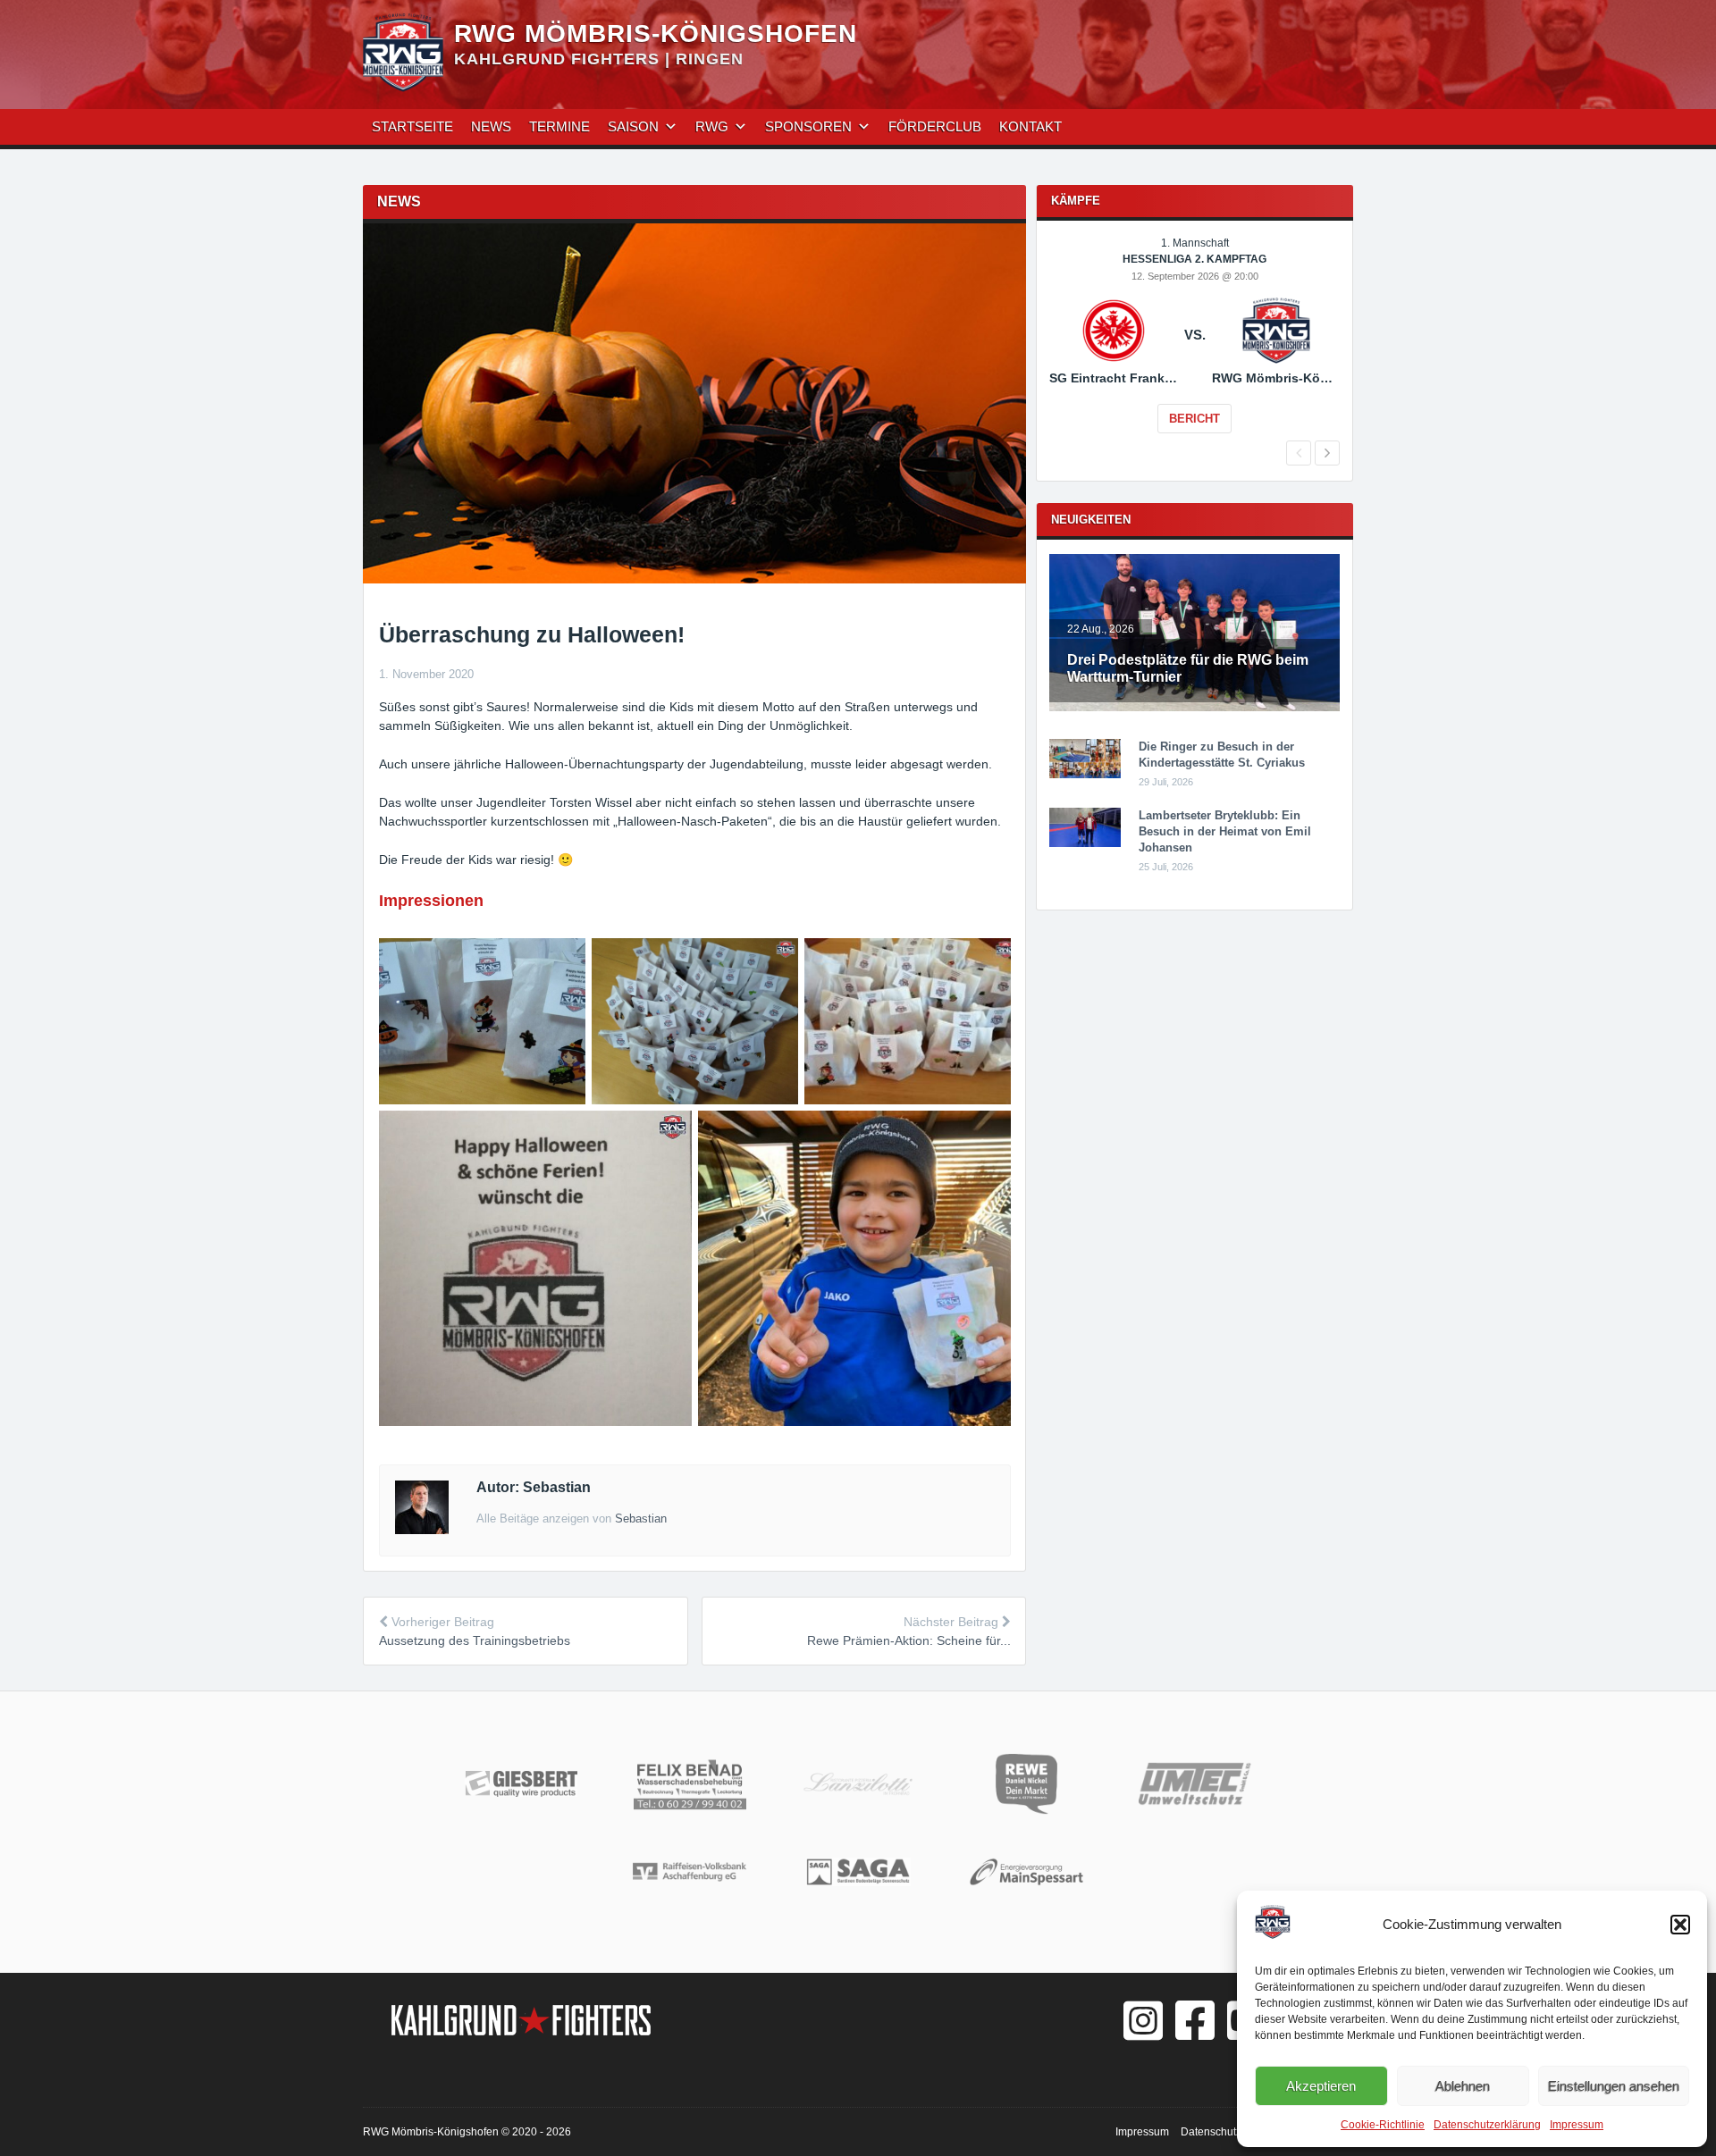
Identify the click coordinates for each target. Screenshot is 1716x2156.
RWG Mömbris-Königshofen (656, 34)
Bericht (1194, 419)
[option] (1194, 348)
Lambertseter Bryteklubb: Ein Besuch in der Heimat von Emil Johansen (1225, 831)
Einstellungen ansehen (1614, 2086)
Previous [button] (1299, 453)
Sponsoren (808, 126)
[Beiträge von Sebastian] (422, 1530)
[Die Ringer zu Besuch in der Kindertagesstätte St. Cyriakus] (1085, 775)
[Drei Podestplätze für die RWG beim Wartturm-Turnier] (1194, 708)
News (491, 126)
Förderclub (935, 126)
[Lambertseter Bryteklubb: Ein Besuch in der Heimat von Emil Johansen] (1085, 843)
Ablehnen (1463, 2086)
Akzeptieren (1321, 2086)
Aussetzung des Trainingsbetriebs (475, 1640)
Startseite (412, 126)
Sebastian (641, 1518)
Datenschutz (1211, 2132)
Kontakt (1030, 126)
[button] (1680, 1925)
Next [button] (1327, 453)
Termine (559, 126)
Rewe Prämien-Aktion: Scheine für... (909, 1640)
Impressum (1577, 2125)
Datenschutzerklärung (1487, 2125)
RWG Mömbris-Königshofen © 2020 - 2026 (467, 2132)
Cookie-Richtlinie (1383, 2125)
